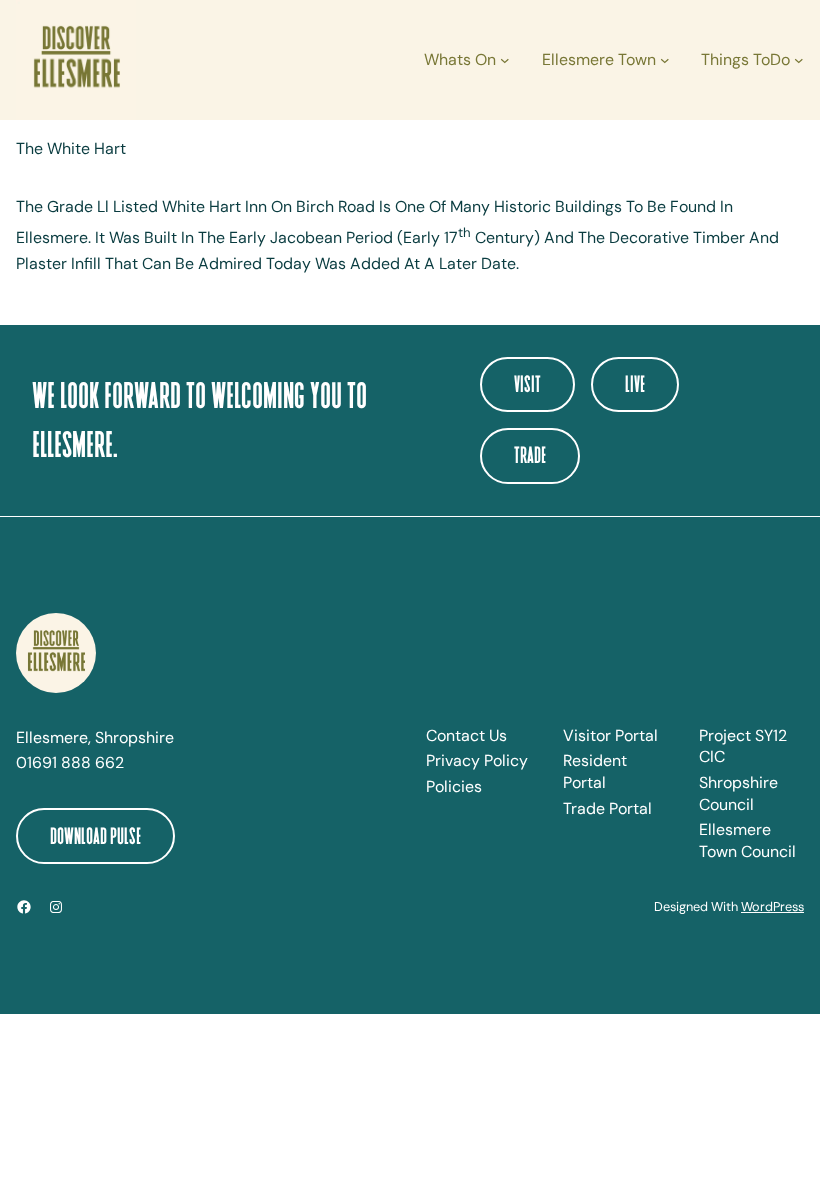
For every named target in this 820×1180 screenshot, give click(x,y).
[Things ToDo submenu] (799, 60)
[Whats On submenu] (505, 60)
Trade (530, 454)
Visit (527, 383)
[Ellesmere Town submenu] (665, 60)
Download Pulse (95, 835)
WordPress (772, 906)
